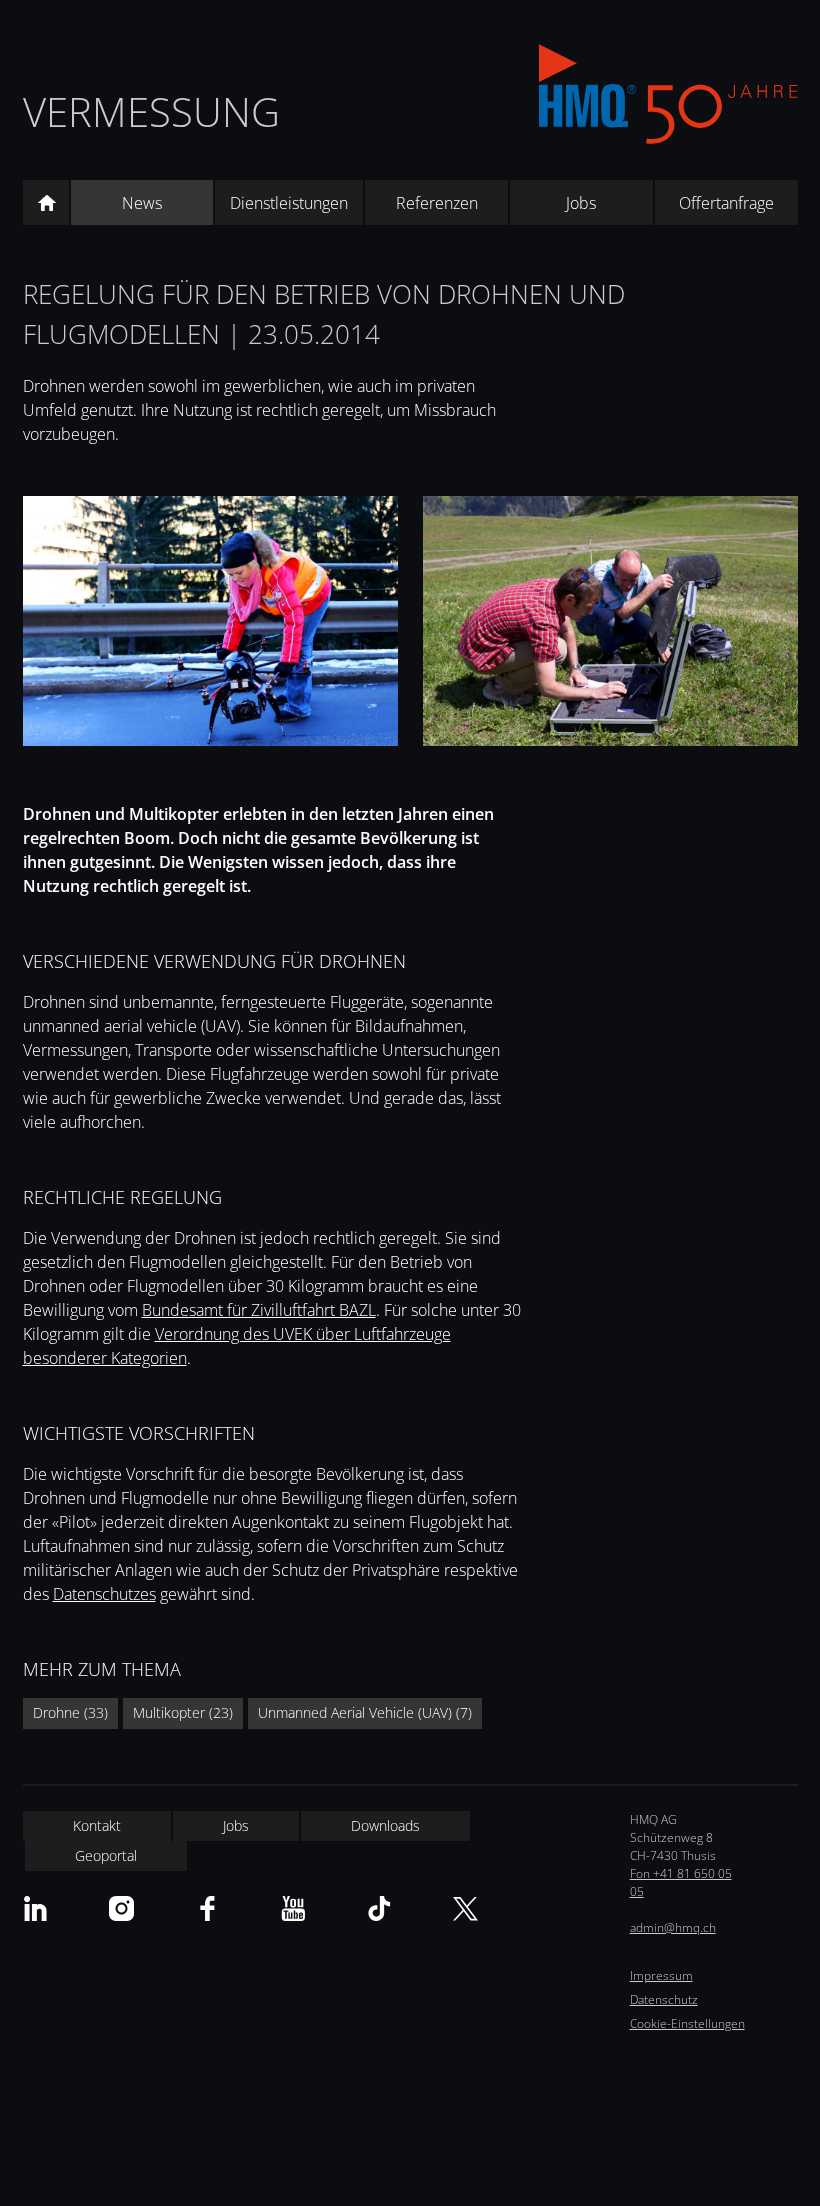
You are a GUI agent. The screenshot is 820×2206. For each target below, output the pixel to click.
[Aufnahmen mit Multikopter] (210, 624)
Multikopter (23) (183, 1712)
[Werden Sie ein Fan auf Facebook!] (207, 1908)
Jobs (581, 203)
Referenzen (437, 203)
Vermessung (151, 111)
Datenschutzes (104, 1594)
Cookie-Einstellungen (687, 2023)
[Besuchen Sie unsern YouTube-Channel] (293, 1908)
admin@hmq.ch (673, 1927)
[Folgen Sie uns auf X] (465, 1908)
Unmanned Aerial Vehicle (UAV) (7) (365, 1712)
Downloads (385, 1825)
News (142, 203)
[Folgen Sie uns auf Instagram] (121, 1908)
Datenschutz (664, 1999)
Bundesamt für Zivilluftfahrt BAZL (259, 1310)
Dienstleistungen (289, 203)
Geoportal (106, 1855)
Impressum (661, 1975)
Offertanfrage (726, 203)
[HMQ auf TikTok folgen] (379, 1908)
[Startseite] (46, 203)
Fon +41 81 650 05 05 (681, 1882)
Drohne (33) (70, 1712)
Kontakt (97, 1825)
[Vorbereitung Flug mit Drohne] (610, 624)
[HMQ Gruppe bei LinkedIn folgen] (35, 1908)
